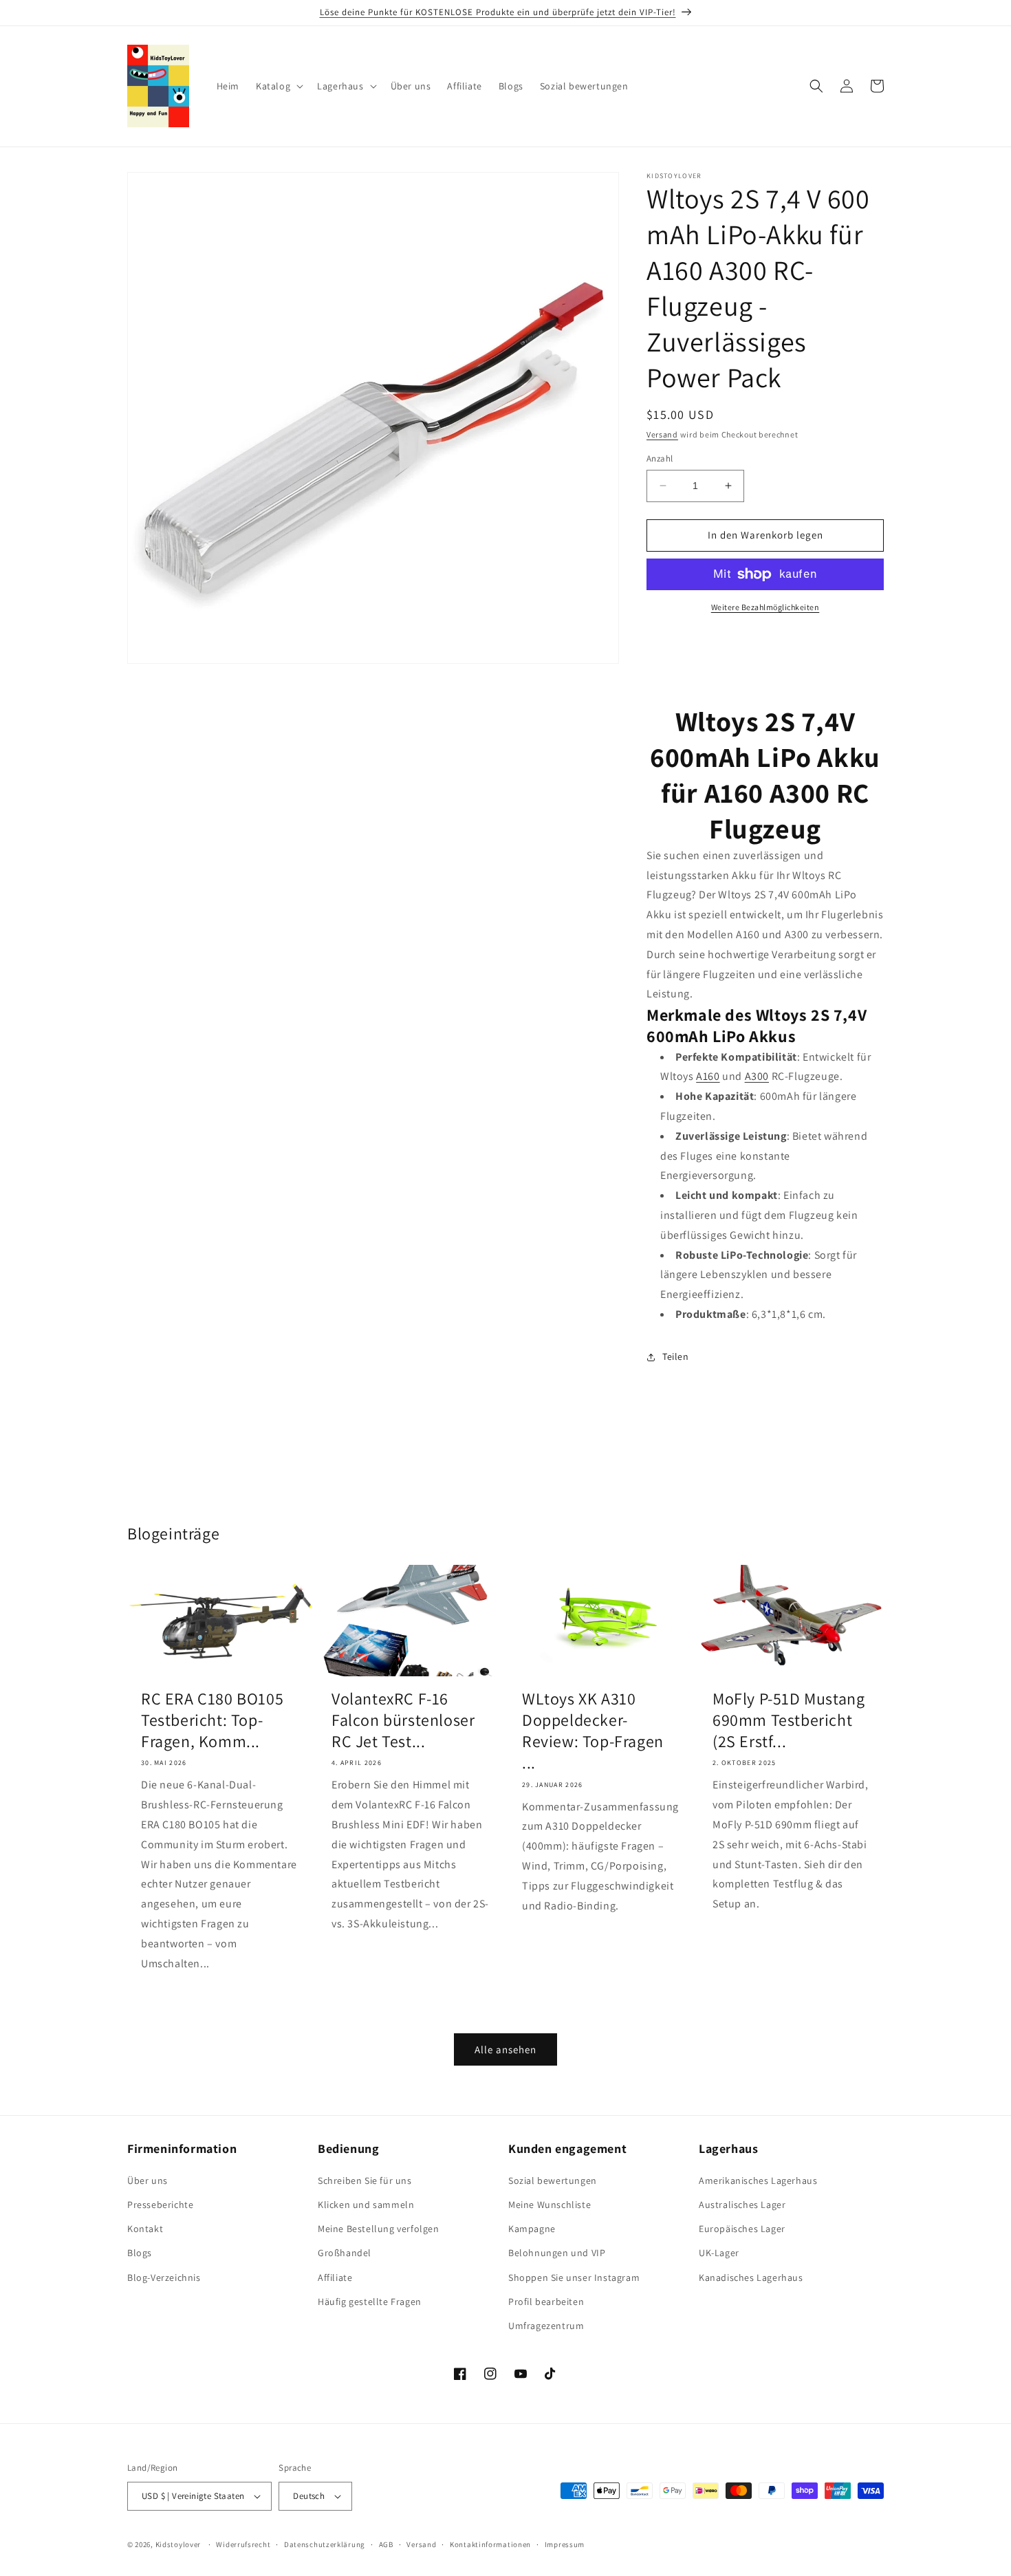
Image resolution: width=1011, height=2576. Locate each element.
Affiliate (335, 2277)
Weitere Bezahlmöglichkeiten (765, 607)
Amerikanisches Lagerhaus (758, 2180)
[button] (278, 86)
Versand (662, 434)
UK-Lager (719, 2253)
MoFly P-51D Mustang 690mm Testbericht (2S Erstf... (789, 1720)
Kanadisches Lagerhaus (751, 2277)
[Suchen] (816, 86)
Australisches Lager (742, 2205)
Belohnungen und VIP (557, 2253)
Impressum (565, 2544)
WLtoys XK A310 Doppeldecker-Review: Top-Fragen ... (593, 1731)
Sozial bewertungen (553, 2180)
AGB (386, 2544)
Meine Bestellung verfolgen (379, 2229)
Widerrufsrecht (243, 2544)
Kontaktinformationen (490, 2544)
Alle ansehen (505, 2049)
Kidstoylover (178, 2544)
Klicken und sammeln (366, 2205)
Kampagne (532, 2229)
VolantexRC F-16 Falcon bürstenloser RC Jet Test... (403, 1720)
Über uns (148, 2180)
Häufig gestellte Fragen (370, 2302)
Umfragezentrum (546, 2326)
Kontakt (145, 2229)
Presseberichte (160, 2205)
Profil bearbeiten (546, 2302)
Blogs (140, 2253)
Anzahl (660, 458)
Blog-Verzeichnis (164, 2277)
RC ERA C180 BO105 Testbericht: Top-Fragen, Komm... (212, 1720)
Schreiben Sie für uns (365, 2180)
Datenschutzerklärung (325, 2544)
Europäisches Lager (742, 2229)
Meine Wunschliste (550, 2205)
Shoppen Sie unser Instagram (574, 2277)
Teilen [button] (676, 1356)
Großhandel (345, 2253)
